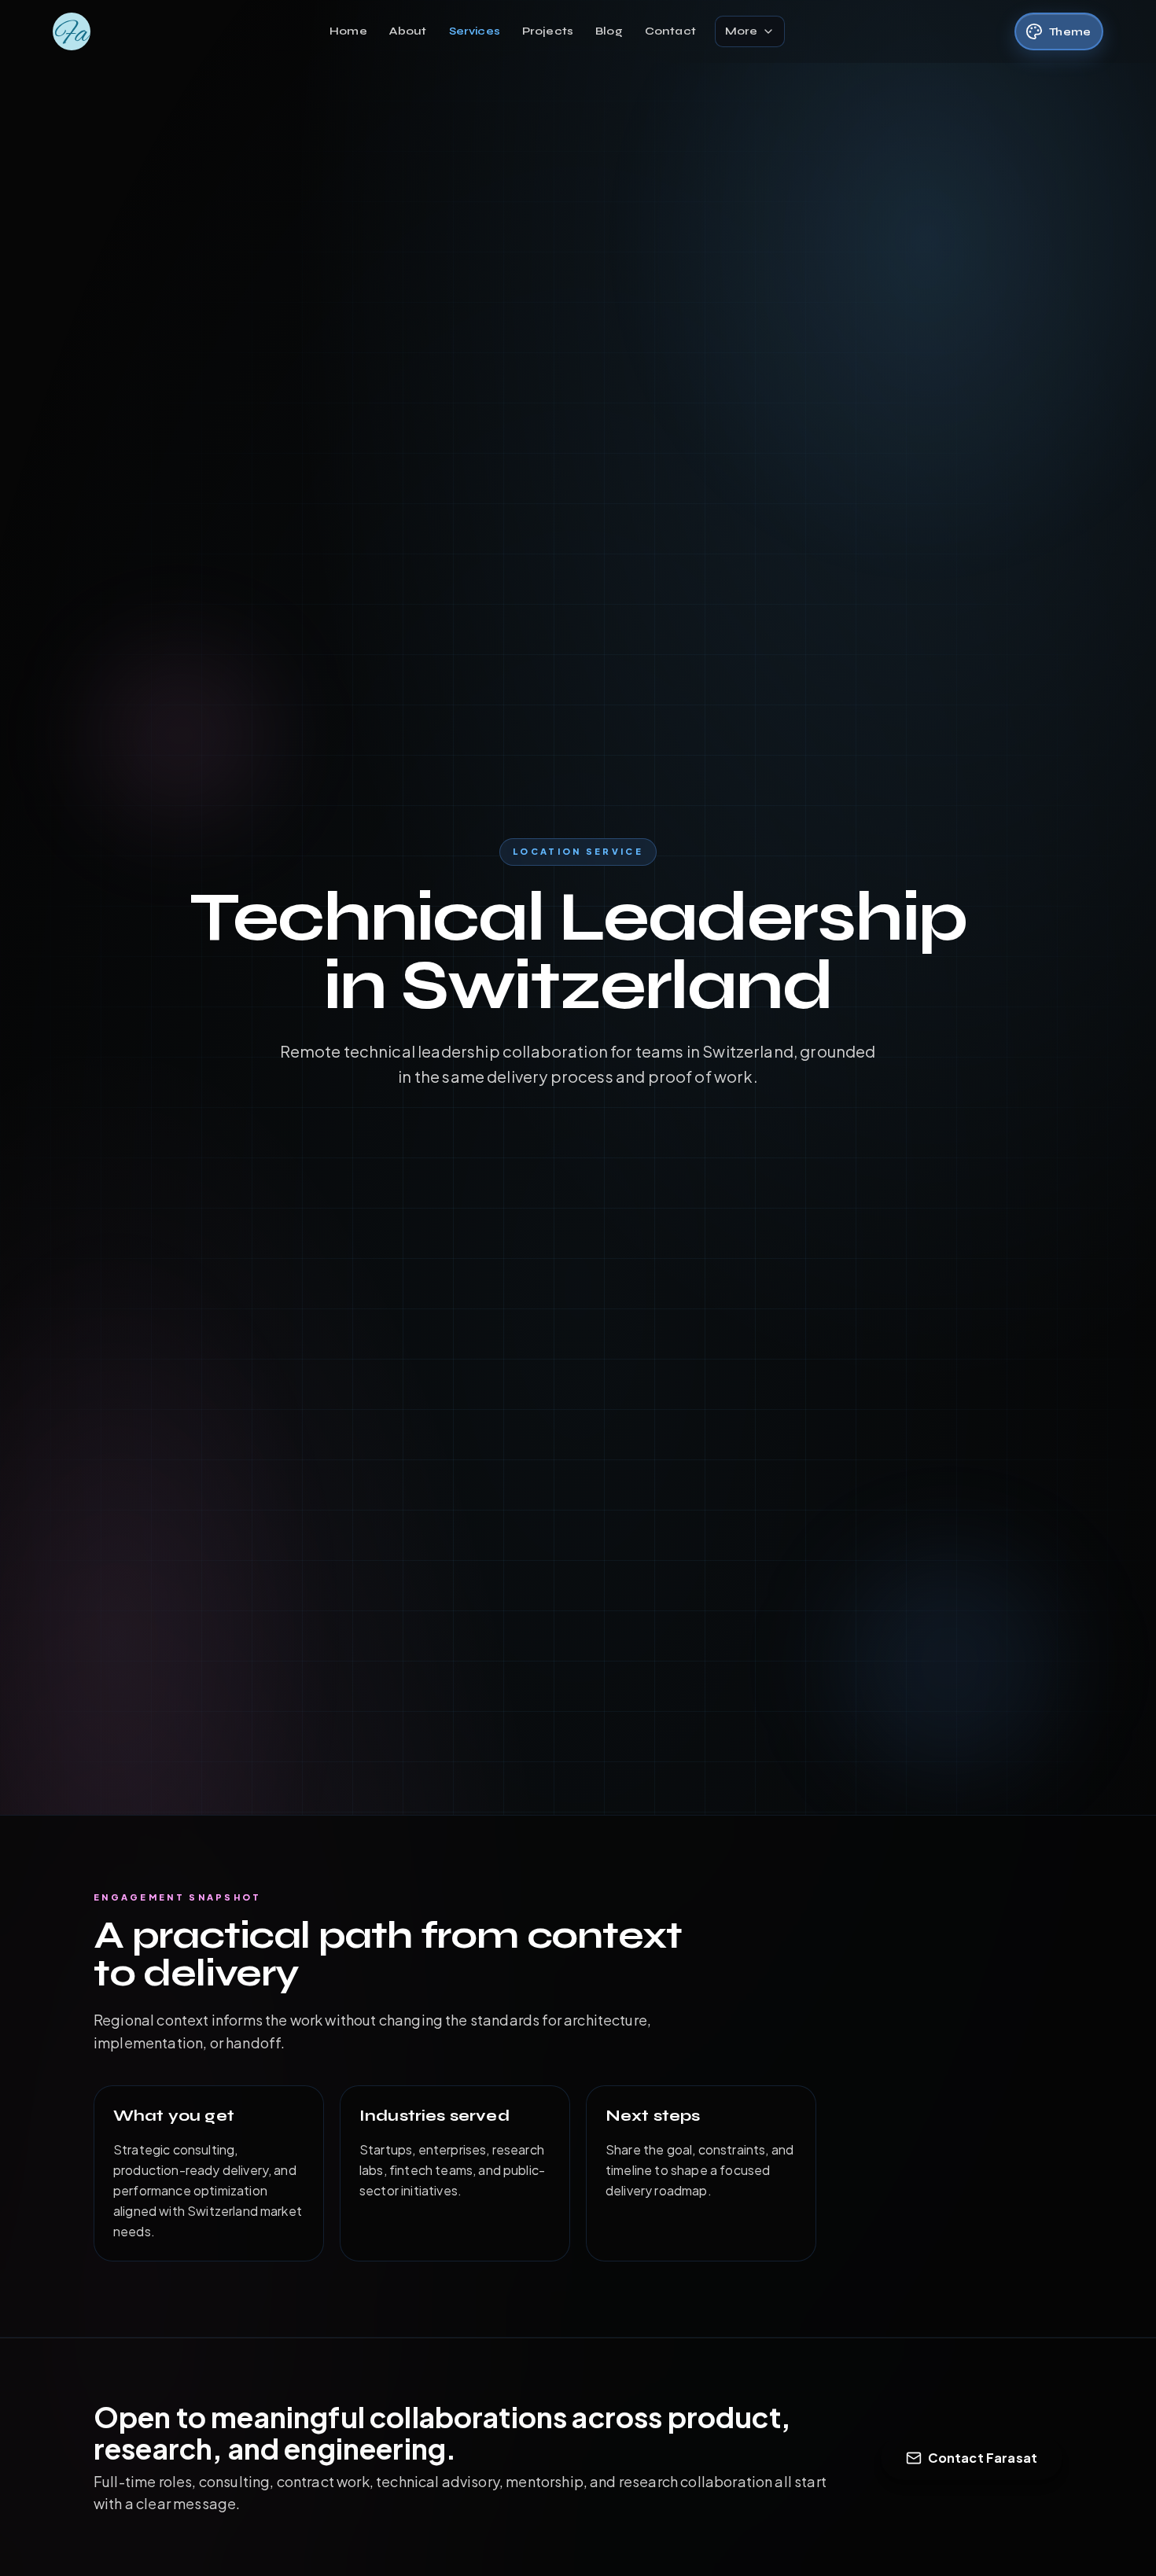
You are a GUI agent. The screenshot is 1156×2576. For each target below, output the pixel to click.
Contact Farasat (983, 2458)
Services (475, 31)
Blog (609, 31)
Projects (548, 31)
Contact (670, 31)
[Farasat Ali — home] (72, 31)
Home (348, 31)
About (408, 31)
